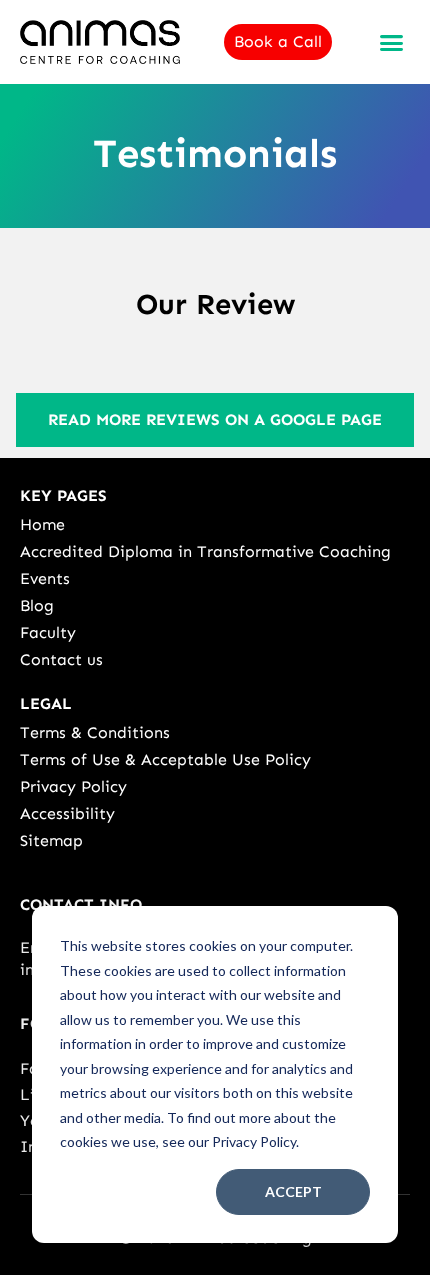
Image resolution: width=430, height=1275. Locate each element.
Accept (293, 1191)
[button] (392, 42)
